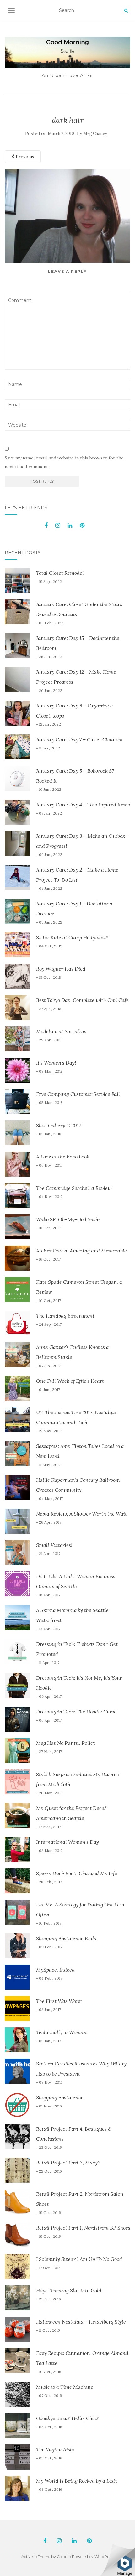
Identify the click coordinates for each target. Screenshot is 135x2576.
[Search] (126, 11)
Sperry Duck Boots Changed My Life (77, 1873)
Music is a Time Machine (65, 2387)
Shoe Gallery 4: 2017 (59, 1125)
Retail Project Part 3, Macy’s (68, 2163)
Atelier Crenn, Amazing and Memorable (81, 1251)
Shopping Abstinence (60, 2097)
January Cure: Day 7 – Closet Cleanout (80, 739)
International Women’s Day (67, 1842)
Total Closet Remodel (60, 573)
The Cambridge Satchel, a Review (74, 1188)
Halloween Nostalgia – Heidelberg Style (81, 2322)
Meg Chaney (95, 134)
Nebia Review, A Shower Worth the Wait (81, 1514)
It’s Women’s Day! (56, 1063)
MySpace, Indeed (55, 1970)
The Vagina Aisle (55, 2449)
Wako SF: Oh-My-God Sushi (68, 1219)
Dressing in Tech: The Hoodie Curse (76, 1712)
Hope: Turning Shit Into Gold (69, 2290)
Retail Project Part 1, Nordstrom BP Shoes (83, 2228)
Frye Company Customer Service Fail (78, 1094)
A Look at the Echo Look (63, 1157)
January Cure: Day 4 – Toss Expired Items (83, 805)
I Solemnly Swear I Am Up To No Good (79, 2259)
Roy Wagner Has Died (61, 969)
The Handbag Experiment (65, 1316)
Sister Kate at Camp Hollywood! (72, 937)
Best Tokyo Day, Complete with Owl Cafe (82, 1000)
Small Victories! (54, 1545)
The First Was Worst (59, 2001)
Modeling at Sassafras (61, 1031)
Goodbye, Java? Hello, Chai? (68, 2418)
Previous (24, 157)
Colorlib (64, 2556)
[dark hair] (67, 216)
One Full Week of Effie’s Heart (70, 1381)
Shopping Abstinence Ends (66, 1938)
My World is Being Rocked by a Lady (77, 2481)
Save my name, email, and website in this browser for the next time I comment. (64, 462)
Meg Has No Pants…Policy (66, 1743)
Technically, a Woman (61, 2032)
